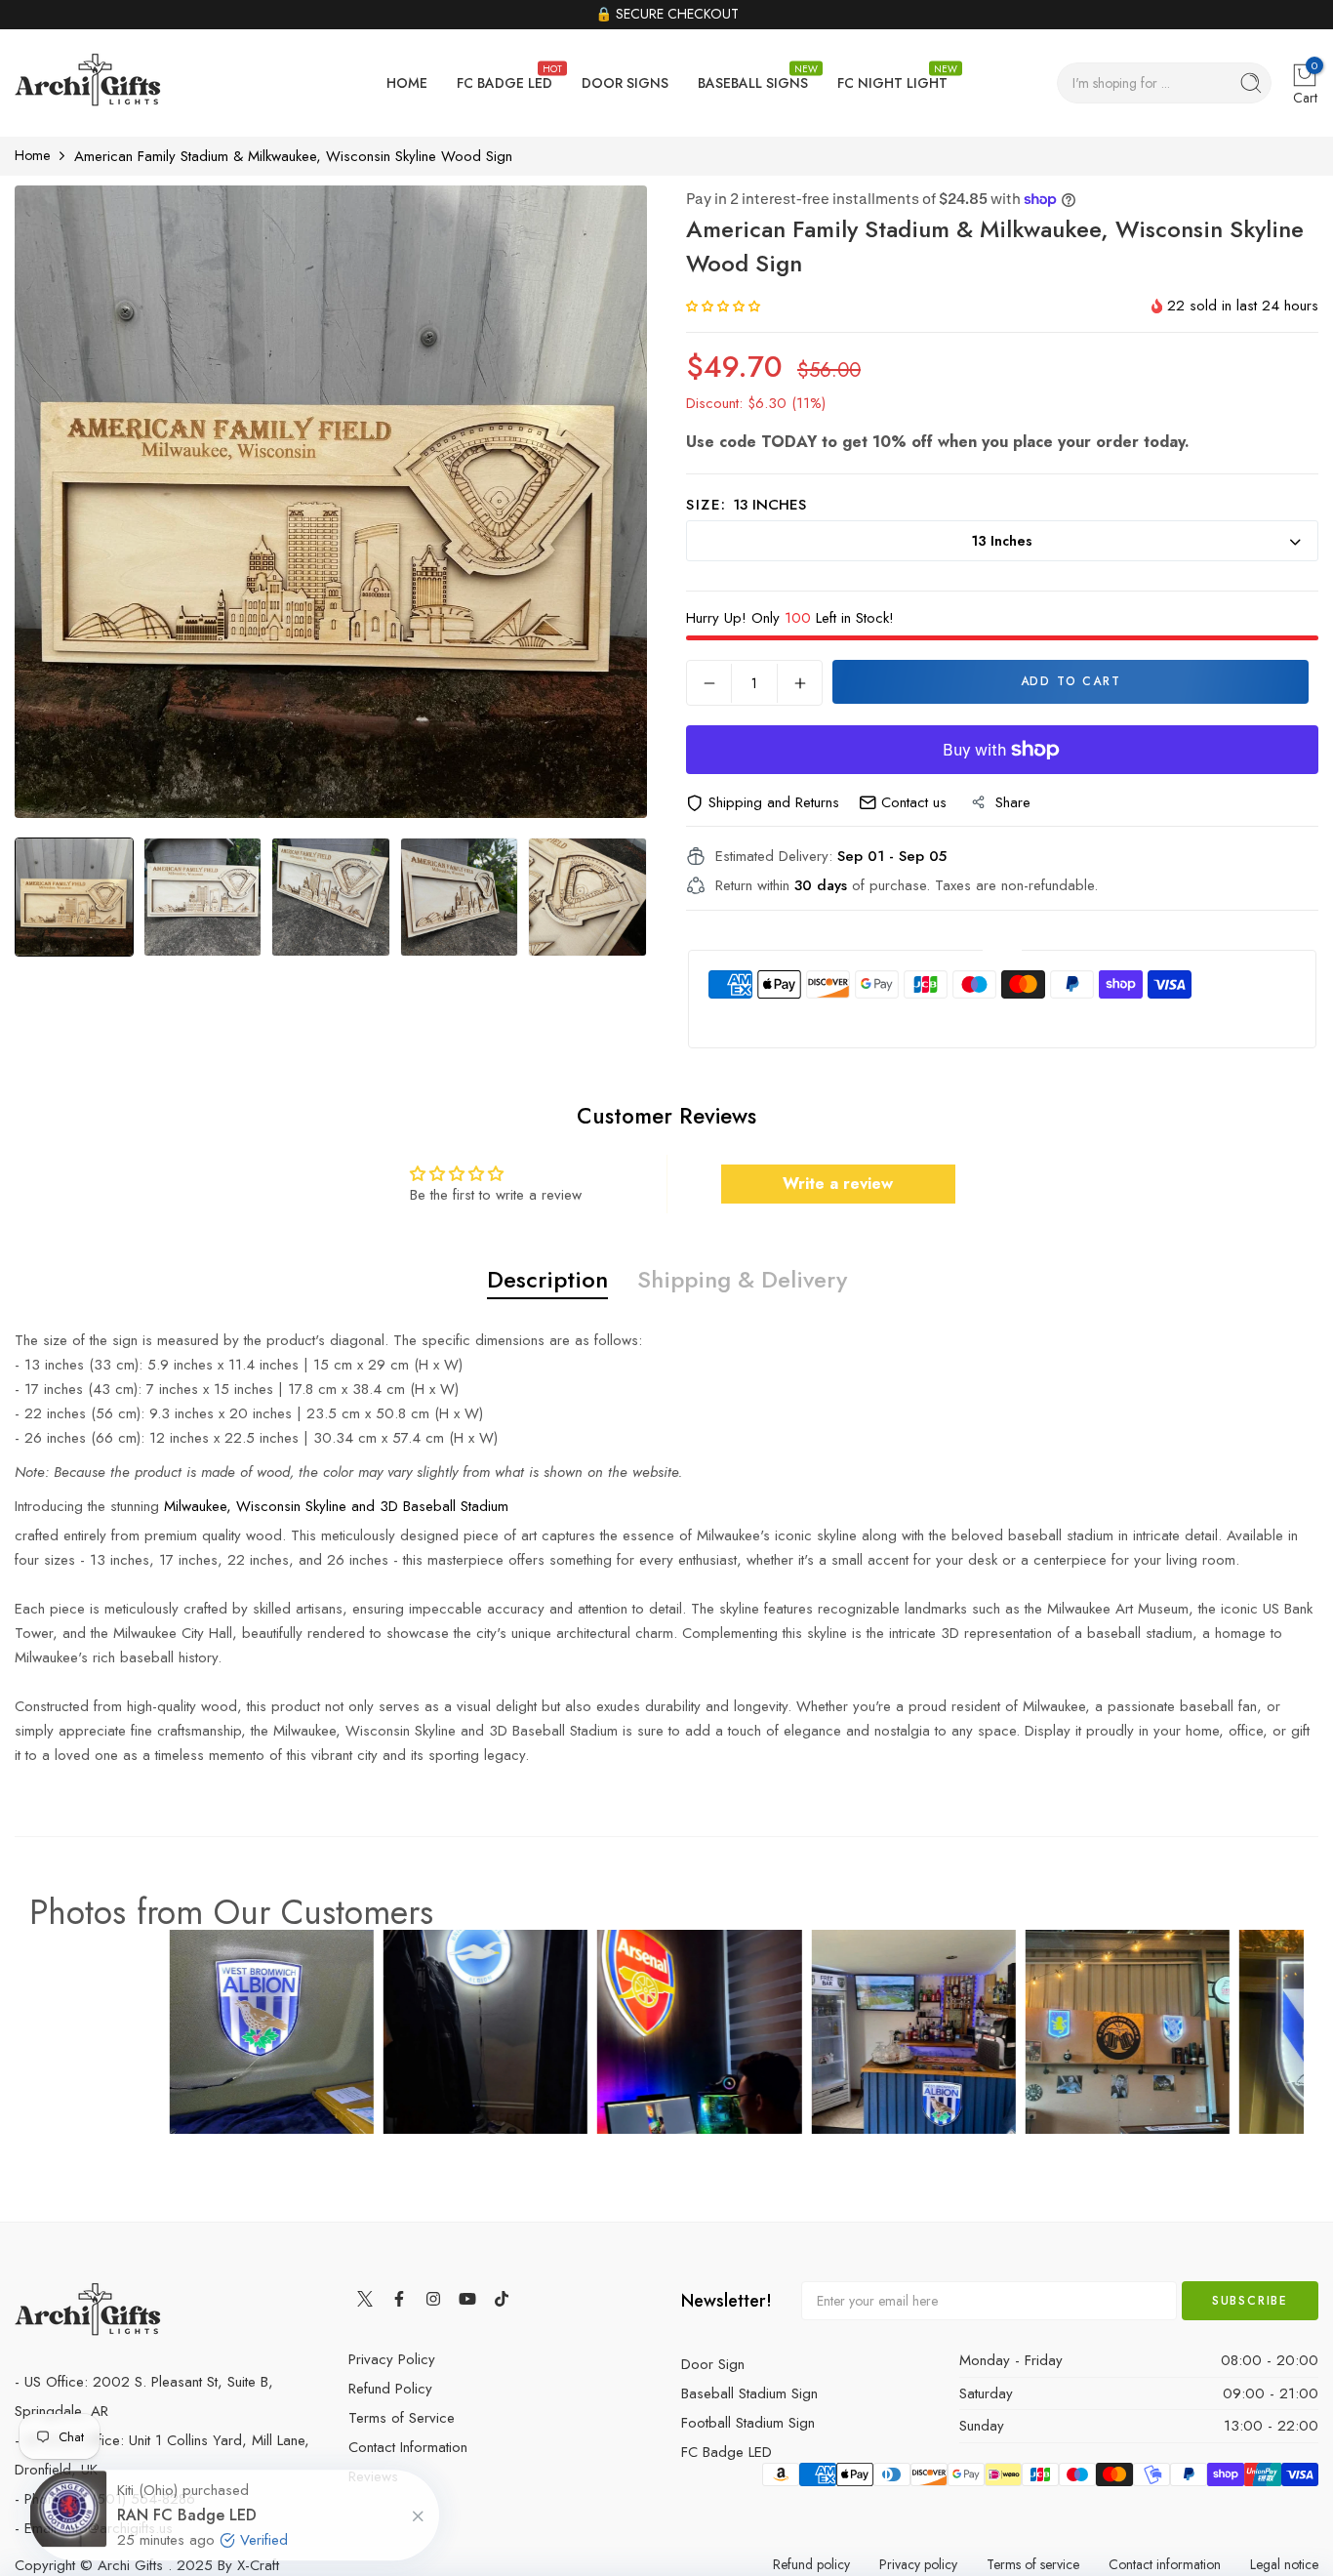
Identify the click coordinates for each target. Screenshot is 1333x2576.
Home (32, 155)
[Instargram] (434, 2298)
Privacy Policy (392, 2359)
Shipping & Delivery (742, 1279)
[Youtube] (468, 2298)
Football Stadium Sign (748, 2423)
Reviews (373, 2476)
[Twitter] (365, 2298)
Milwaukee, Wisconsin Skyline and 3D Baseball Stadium (336, 1506)
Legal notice (1284, 2564)
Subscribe (1250, 2301)
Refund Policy (390, 2389)
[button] (723, 306)
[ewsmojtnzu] (88, 83)
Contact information (1165, 2564)
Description (547, 1279)
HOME (407, 83)
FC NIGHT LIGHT (892, 78)
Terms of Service (402, 2418)
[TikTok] (502, 2298)
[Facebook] (400, 2298)
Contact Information (408, 2447)
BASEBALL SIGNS (753, 78)
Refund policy (811, 2564)
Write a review (838, 1184)
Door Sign (713, 2364)
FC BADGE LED (505, 78)
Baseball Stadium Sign (749, 2393)
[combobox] (1164, 83)
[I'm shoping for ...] (1251, 83)
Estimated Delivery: (774, 856)
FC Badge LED (727, 2452)
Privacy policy (918, 2564)
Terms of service (1033, 2564)
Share (1013, 803)
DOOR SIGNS (625, 83)
